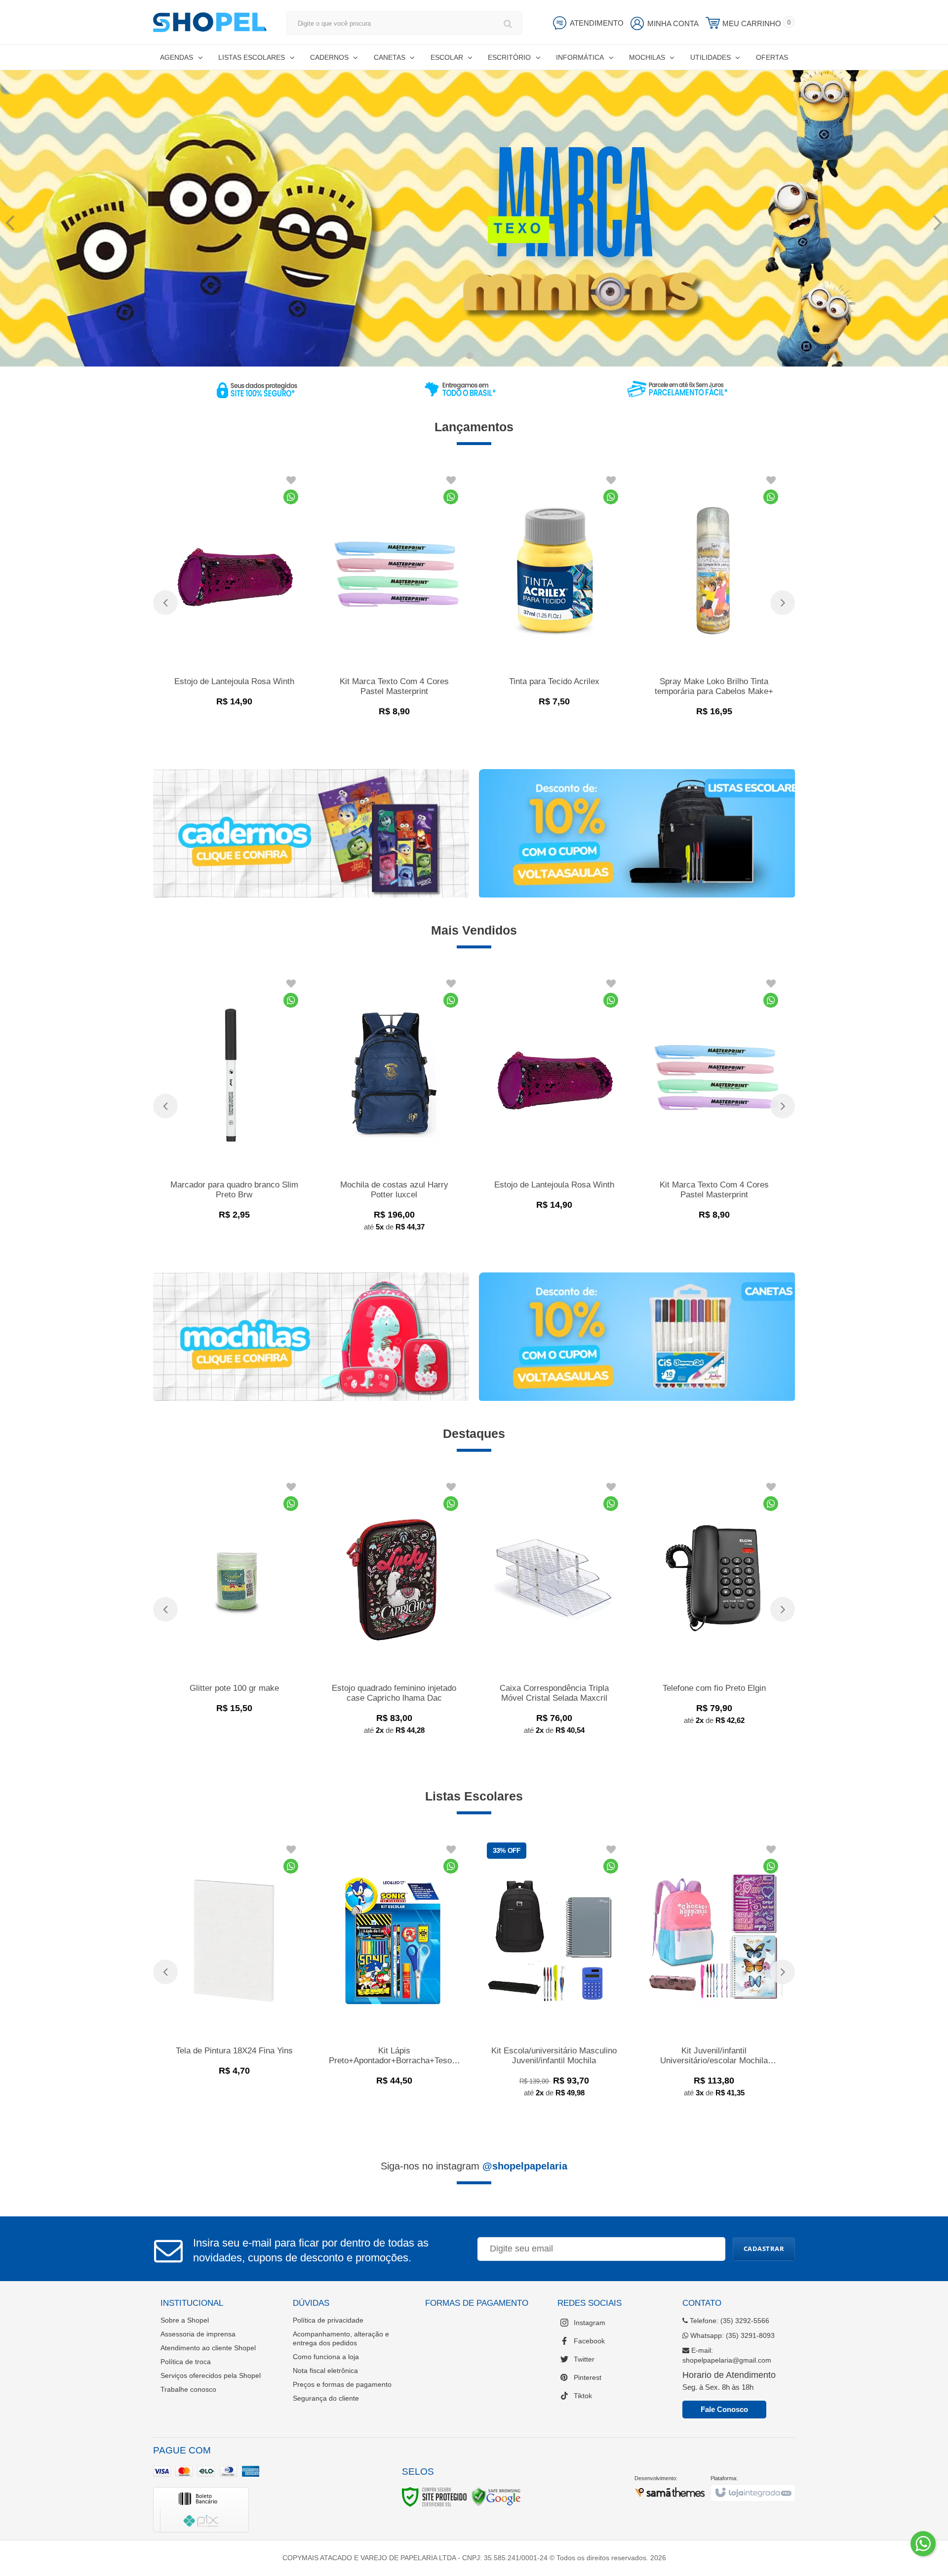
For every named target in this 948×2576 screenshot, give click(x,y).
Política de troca (186, 2362)
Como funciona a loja (326, 2357)
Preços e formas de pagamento (342, 2384)
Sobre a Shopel (185, 2320)
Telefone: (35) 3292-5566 (729, 2321)
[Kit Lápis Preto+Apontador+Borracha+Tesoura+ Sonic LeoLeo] (394, 1967)
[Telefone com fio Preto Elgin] (714, 1605)
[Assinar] (764, 2249)
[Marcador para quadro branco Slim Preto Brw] (234, 1101)
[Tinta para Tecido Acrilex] (554, 593)
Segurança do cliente (326, 2398)
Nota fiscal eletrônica (325, 2371)
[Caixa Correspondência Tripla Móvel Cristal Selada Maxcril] (554, 1610)
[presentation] (165, 603)
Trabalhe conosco (188, 2389)
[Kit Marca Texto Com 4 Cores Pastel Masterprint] (394, 597)
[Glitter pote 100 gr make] (234, 1599)
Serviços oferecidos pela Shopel (211, 2375)
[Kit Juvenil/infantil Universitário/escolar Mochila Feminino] (714, 1973)
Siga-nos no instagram (474, 2166)
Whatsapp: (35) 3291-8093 (731, 2335)
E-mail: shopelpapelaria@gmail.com (727, 2355)
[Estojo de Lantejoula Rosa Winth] (234, 593)
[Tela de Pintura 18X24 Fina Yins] (234, 1962)
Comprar (263, 697)
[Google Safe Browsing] (496, 2496)
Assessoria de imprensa (198, 2334)
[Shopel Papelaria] (210, 22)
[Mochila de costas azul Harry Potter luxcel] (394, 1107)
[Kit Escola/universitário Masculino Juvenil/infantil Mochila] (554, 1973)
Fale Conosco (724, 2409)
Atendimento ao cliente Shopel (208, 2348)
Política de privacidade (328, 2320)
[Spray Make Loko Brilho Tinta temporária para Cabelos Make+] (714, 597)
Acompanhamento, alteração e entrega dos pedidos (341, 2338)
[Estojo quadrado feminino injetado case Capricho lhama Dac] (394, 1610)
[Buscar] (508, 23)
